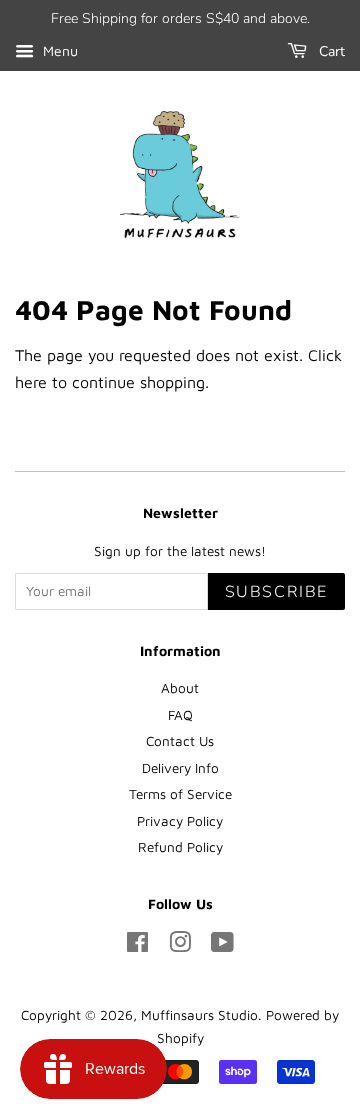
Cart (330, 51)
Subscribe (276, 592)
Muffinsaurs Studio (199, 1015)
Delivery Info (180, 768)
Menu (58, 50)
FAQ (180, 715)
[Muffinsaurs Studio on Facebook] (137, 946)
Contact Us (180, 741)
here (31, 382)
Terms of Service (180, 794)
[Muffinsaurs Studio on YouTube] (222, 946)
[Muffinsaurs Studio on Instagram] (180, 946)
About (180, 688)
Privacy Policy (180, 821)
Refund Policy (180, 847)
